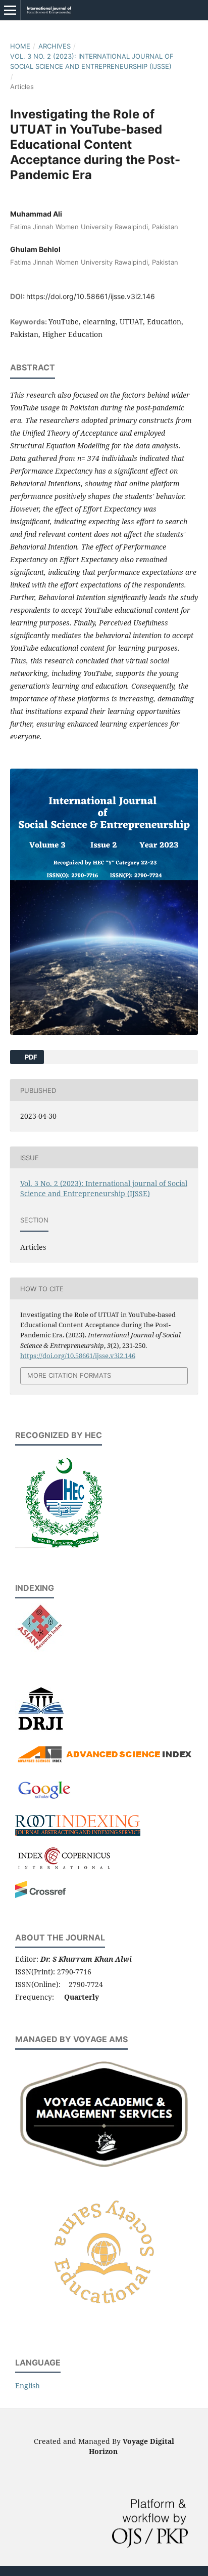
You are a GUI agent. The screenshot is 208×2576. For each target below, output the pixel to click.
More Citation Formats (69, 1375)
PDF (30, 1057)
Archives (55, 46)
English (28, 2385)
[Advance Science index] (104, 1762)
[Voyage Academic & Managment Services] (104, 2170)
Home (20, 46)
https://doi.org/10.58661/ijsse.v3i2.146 (91, 296)
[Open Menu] (10, 10)
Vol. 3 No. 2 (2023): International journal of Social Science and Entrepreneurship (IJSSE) (92, 61)
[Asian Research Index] (39, 1649)
